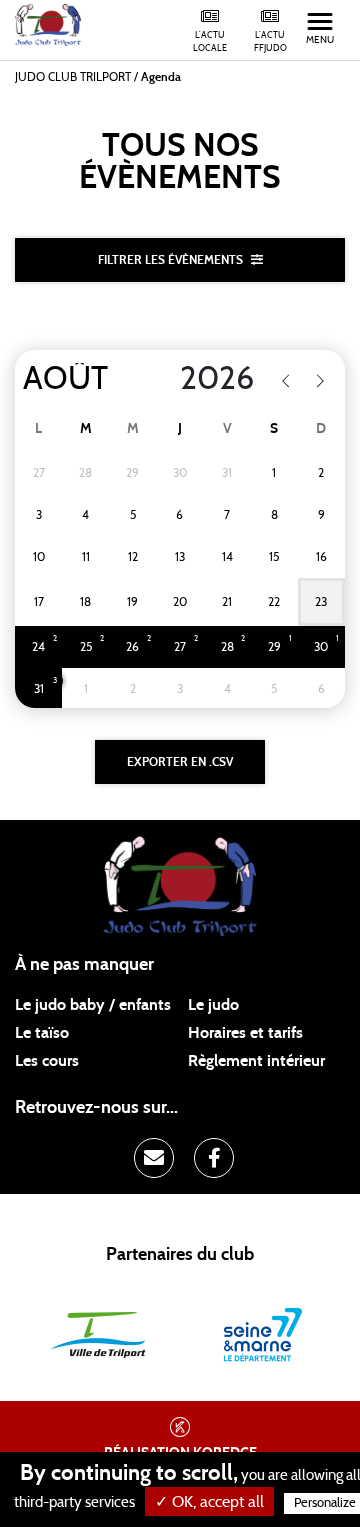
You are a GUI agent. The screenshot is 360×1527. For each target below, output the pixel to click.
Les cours (47, 1061)
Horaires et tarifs (245, 1033)
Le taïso (42, 1033)
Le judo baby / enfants (93, 1005)
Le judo (213, 1005)
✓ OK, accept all (209, 1502)
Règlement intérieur (256, 1061)
